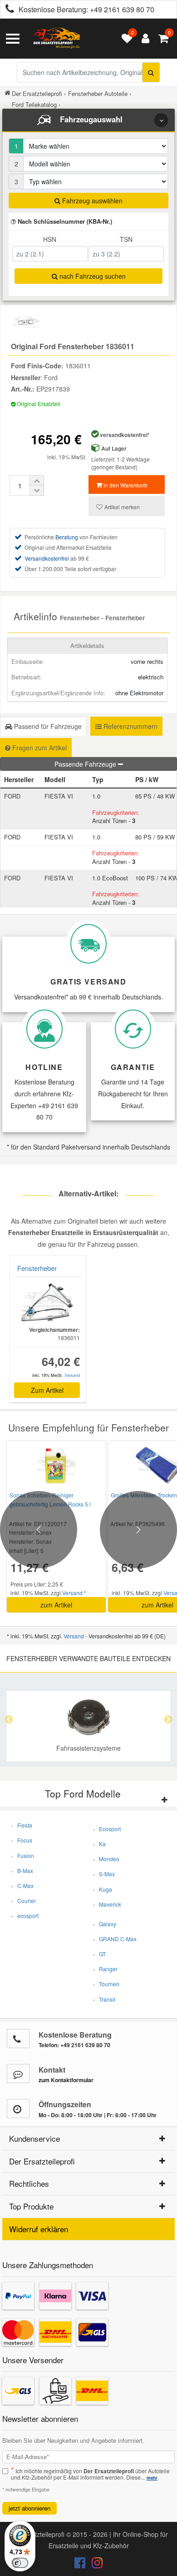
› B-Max (22, 1870)
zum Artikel (56, 1605)
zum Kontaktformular (66, 2080)
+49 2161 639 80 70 (122, 9)
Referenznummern (130, 726)
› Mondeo (106, 1859)
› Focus (22, 1840)
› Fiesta (22, 1825)
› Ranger (105, 1969)
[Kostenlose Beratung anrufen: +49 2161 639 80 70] (7, 10)
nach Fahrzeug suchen (92, 276)
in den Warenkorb (125, 485)
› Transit (104, 1999)
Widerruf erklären (39, 2229)
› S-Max (104, 1874)
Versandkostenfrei (47, 558)
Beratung (67, 537)
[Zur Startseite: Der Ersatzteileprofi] (57, 39)
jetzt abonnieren (29, 2508)
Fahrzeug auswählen (91, 201)
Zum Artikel (47, 1390)
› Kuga (103, 1889)
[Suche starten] (151, 72)
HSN (50, 239)
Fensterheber (37, 1268)
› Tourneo (106, 1984)
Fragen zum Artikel (39, 748)
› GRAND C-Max (115, 1939)
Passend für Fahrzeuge (47, 726)
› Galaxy (105, 1924)
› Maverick (107, 1904)
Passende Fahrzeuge (86, 764)
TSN (126, 239)
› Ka (99, 1844)
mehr (152, 2478)
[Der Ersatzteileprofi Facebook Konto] (81, 2565)
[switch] (20, 2563)
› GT (99, 1954)
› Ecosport (107, 1829)
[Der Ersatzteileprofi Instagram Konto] (95, 2565)
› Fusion (23, 1855)
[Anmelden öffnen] (143, 39)
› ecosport (25, 1916)
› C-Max (22, 1886)
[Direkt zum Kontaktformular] (18, 2074)
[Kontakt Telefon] (18, 2039)
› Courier (24, 1901)
